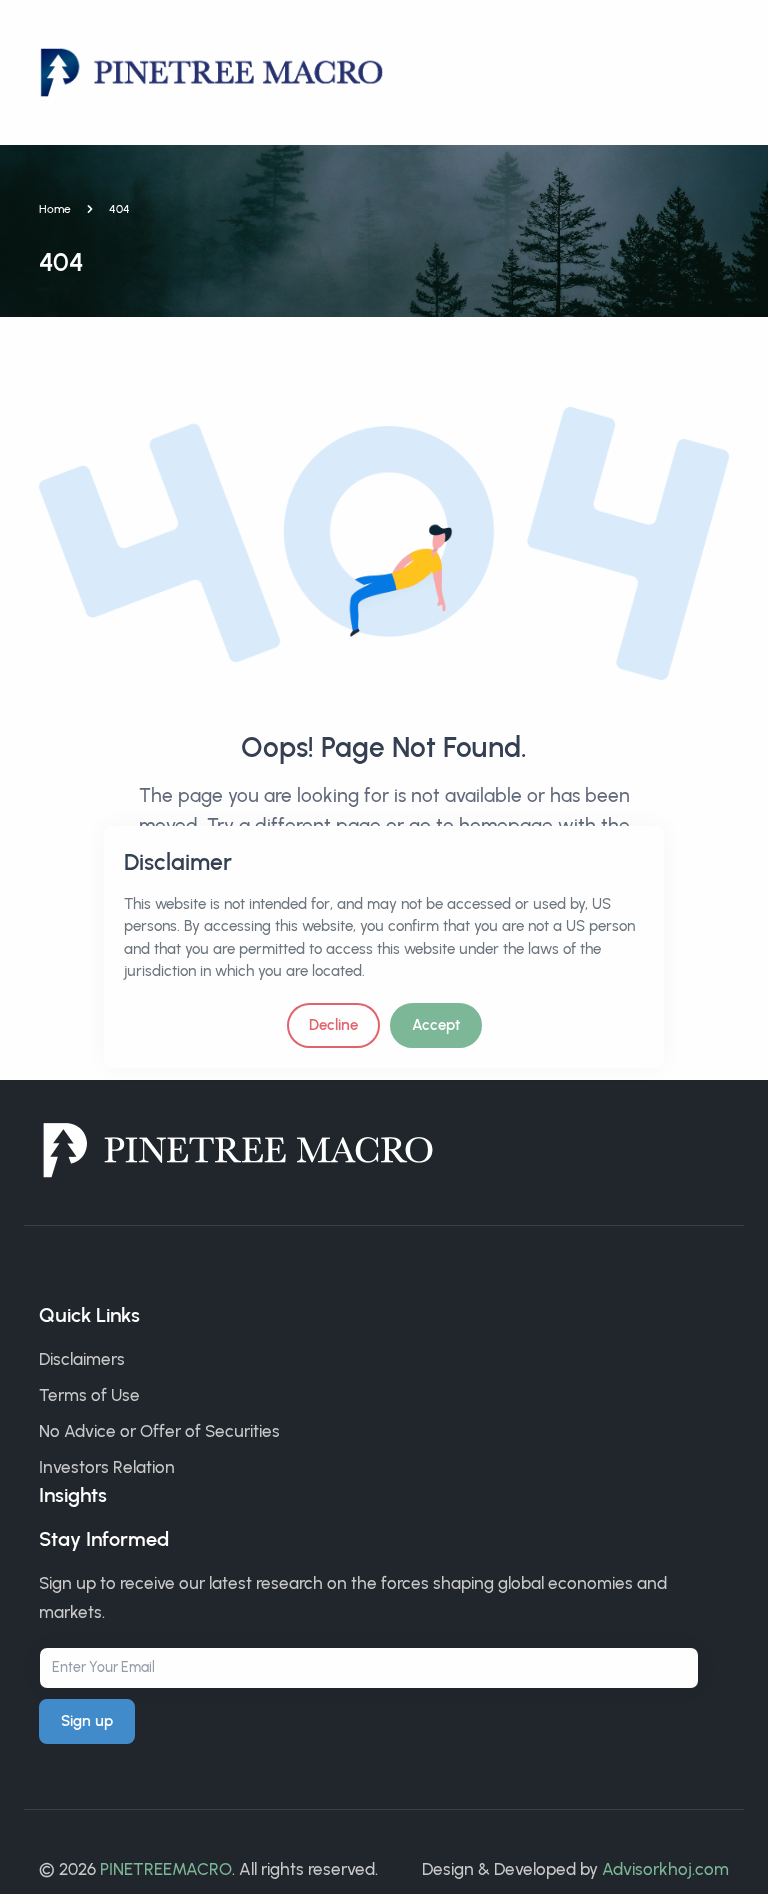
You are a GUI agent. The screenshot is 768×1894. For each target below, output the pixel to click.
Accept (436, 1025)
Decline (333, 1025)
